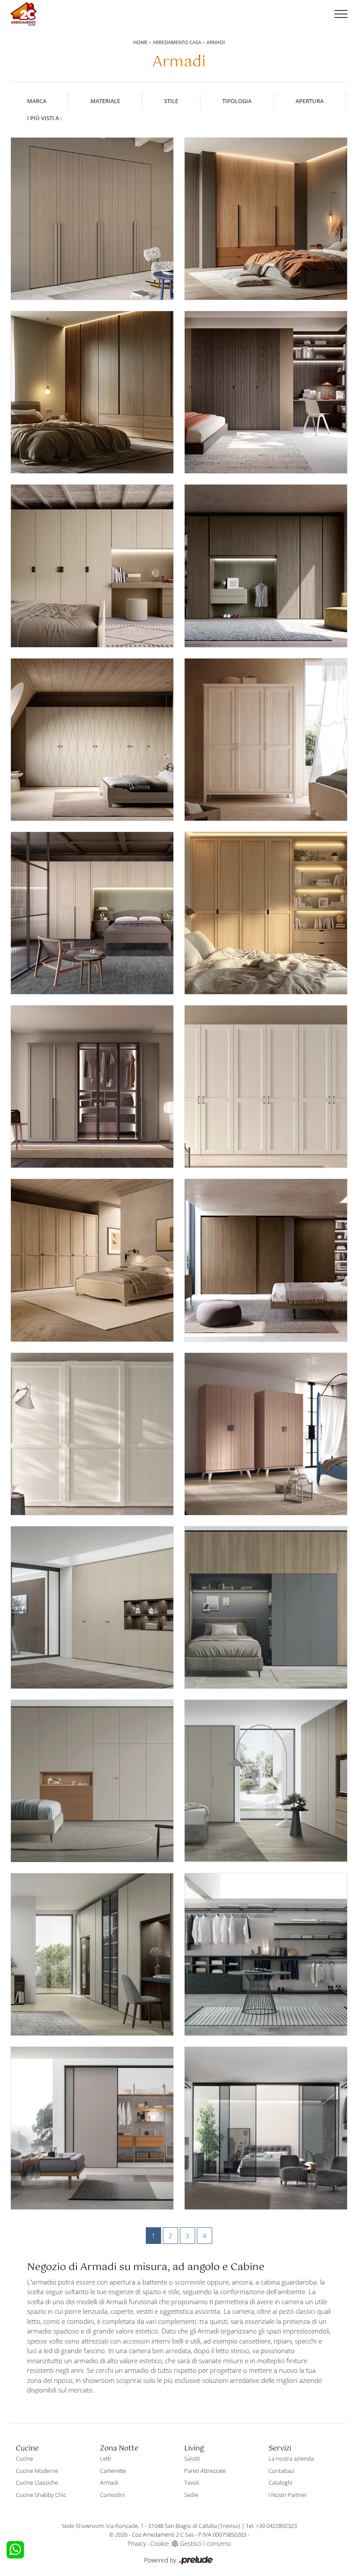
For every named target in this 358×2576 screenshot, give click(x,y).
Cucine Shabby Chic (41, 2495)
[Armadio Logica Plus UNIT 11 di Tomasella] (92, 1607)
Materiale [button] (105, 101)
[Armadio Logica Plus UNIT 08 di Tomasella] (266, 1781)
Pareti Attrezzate (205, 2471)
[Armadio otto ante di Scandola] (92, 1260)
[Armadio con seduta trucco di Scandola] (92, 566)
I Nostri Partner (288, 2495)
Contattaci (281, 2471)
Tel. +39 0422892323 (271, 2526)
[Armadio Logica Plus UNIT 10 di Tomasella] (266, 1607)
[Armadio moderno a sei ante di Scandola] (92, 1087)
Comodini (112, 2495)
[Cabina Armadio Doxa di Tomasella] (266, 2128)
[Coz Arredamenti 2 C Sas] (24, 14)
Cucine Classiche (37, 2482)
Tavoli (192, 2482)
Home (140, 42)
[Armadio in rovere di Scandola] (92, 392)
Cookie (160, 2543)
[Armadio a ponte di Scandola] (92, 913)
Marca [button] (37, 101)
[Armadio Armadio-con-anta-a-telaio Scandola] (92, 1434)
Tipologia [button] (237, 101)
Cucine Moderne (37, 2471)
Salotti (192, 2458)
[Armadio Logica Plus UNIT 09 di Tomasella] (92, 1781)
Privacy (137, 2543)
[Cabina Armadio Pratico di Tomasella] (266, 1954)
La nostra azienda (291, 2458)
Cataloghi (281, 2482)
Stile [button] (171, 101)
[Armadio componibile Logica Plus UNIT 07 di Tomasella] (92, 1954)
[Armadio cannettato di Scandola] (266, 392)
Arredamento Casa (177, 42)
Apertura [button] (310, 101)
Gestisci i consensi (205, 2543)
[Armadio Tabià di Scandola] (266, 740)
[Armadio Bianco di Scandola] (266, 1087)
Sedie (191, 2495)
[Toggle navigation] (341, 14)
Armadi (216, 42)
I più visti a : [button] (44, 118)
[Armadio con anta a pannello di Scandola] (266, 1260)
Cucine (24, 2458)
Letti (105, 2458)
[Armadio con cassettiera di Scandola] (266, 219)
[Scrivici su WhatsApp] (15, 2550)
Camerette (113, 2471)
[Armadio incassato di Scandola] (92, 219)
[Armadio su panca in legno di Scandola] (266, 1434)
